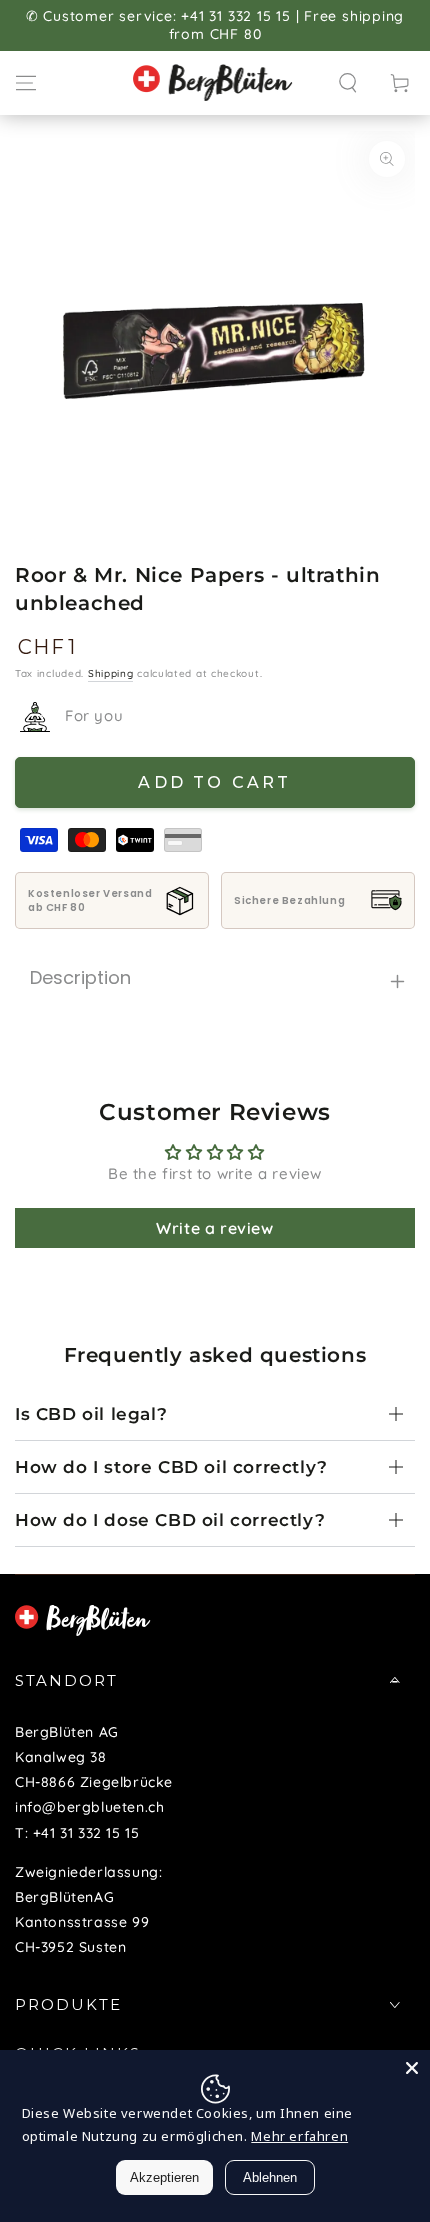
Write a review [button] (214, 1228)
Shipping (111, 673)
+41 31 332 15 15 (86, 1833)
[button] (348, 83)
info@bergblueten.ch (89, 1807)
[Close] (412, 2068)
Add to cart (214, 782)
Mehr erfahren (299, 2136)
